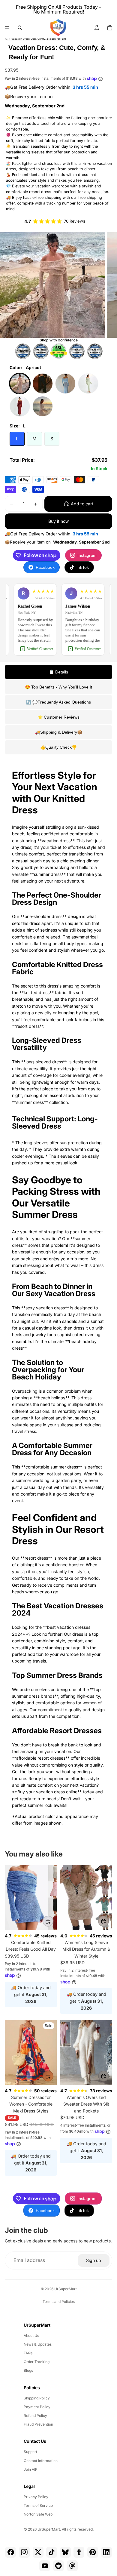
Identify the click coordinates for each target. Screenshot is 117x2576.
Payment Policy (37, 2407)
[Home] (6, 39)
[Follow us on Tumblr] (79, 2552)
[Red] (20, 406)
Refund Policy (35, 2416)
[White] (43, 406)
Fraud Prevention (38, 2424)
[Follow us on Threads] (72, 2566)
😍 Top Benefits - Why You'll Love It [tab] (58, 687)
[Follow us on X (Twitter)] (38, 2552)
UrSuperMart (66, 2289)
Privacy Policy (36, 2497)
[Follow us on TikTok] (52, 2552)
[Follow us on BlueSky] (65, 2552)
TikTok (83, 567)
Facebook (45, 567)
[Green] (88, 384)
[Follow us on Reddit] (58, 2566)
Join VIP (31, 2469)
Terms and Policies (59, 2302)
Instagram (87, 555)
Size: (18, 426)
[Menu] (7, 28)
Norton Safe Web (38, 2514)
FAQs (28, 2353)
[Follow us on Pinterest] (93, 2552)
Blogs (28, 2370)
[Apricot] (20, 384)
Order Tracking (37, 2362)
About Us (31, 2336)
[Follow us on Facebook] (10, 2552)
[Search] (20, 28)
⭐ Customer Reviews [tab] (58, 717)
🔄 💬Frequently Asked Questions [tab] (58, 702)
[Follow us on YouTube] (45, 2566)
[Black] (43, 384)
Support (30, 2452)
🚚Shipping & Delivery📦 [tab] (59, 732)
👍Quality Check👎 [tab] (58, 747)
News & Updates (38, 2344)
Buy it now (58, 521)
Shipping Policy (37, 2398)
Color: (25, 367)
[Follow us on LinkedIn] (106, 2552)
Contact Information (41, 2461)
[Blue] (65, 384)
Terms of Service (38, 2505)
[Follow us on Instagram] (24, 2552)
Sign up (94, 2260)
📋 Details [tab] (58, 672)
